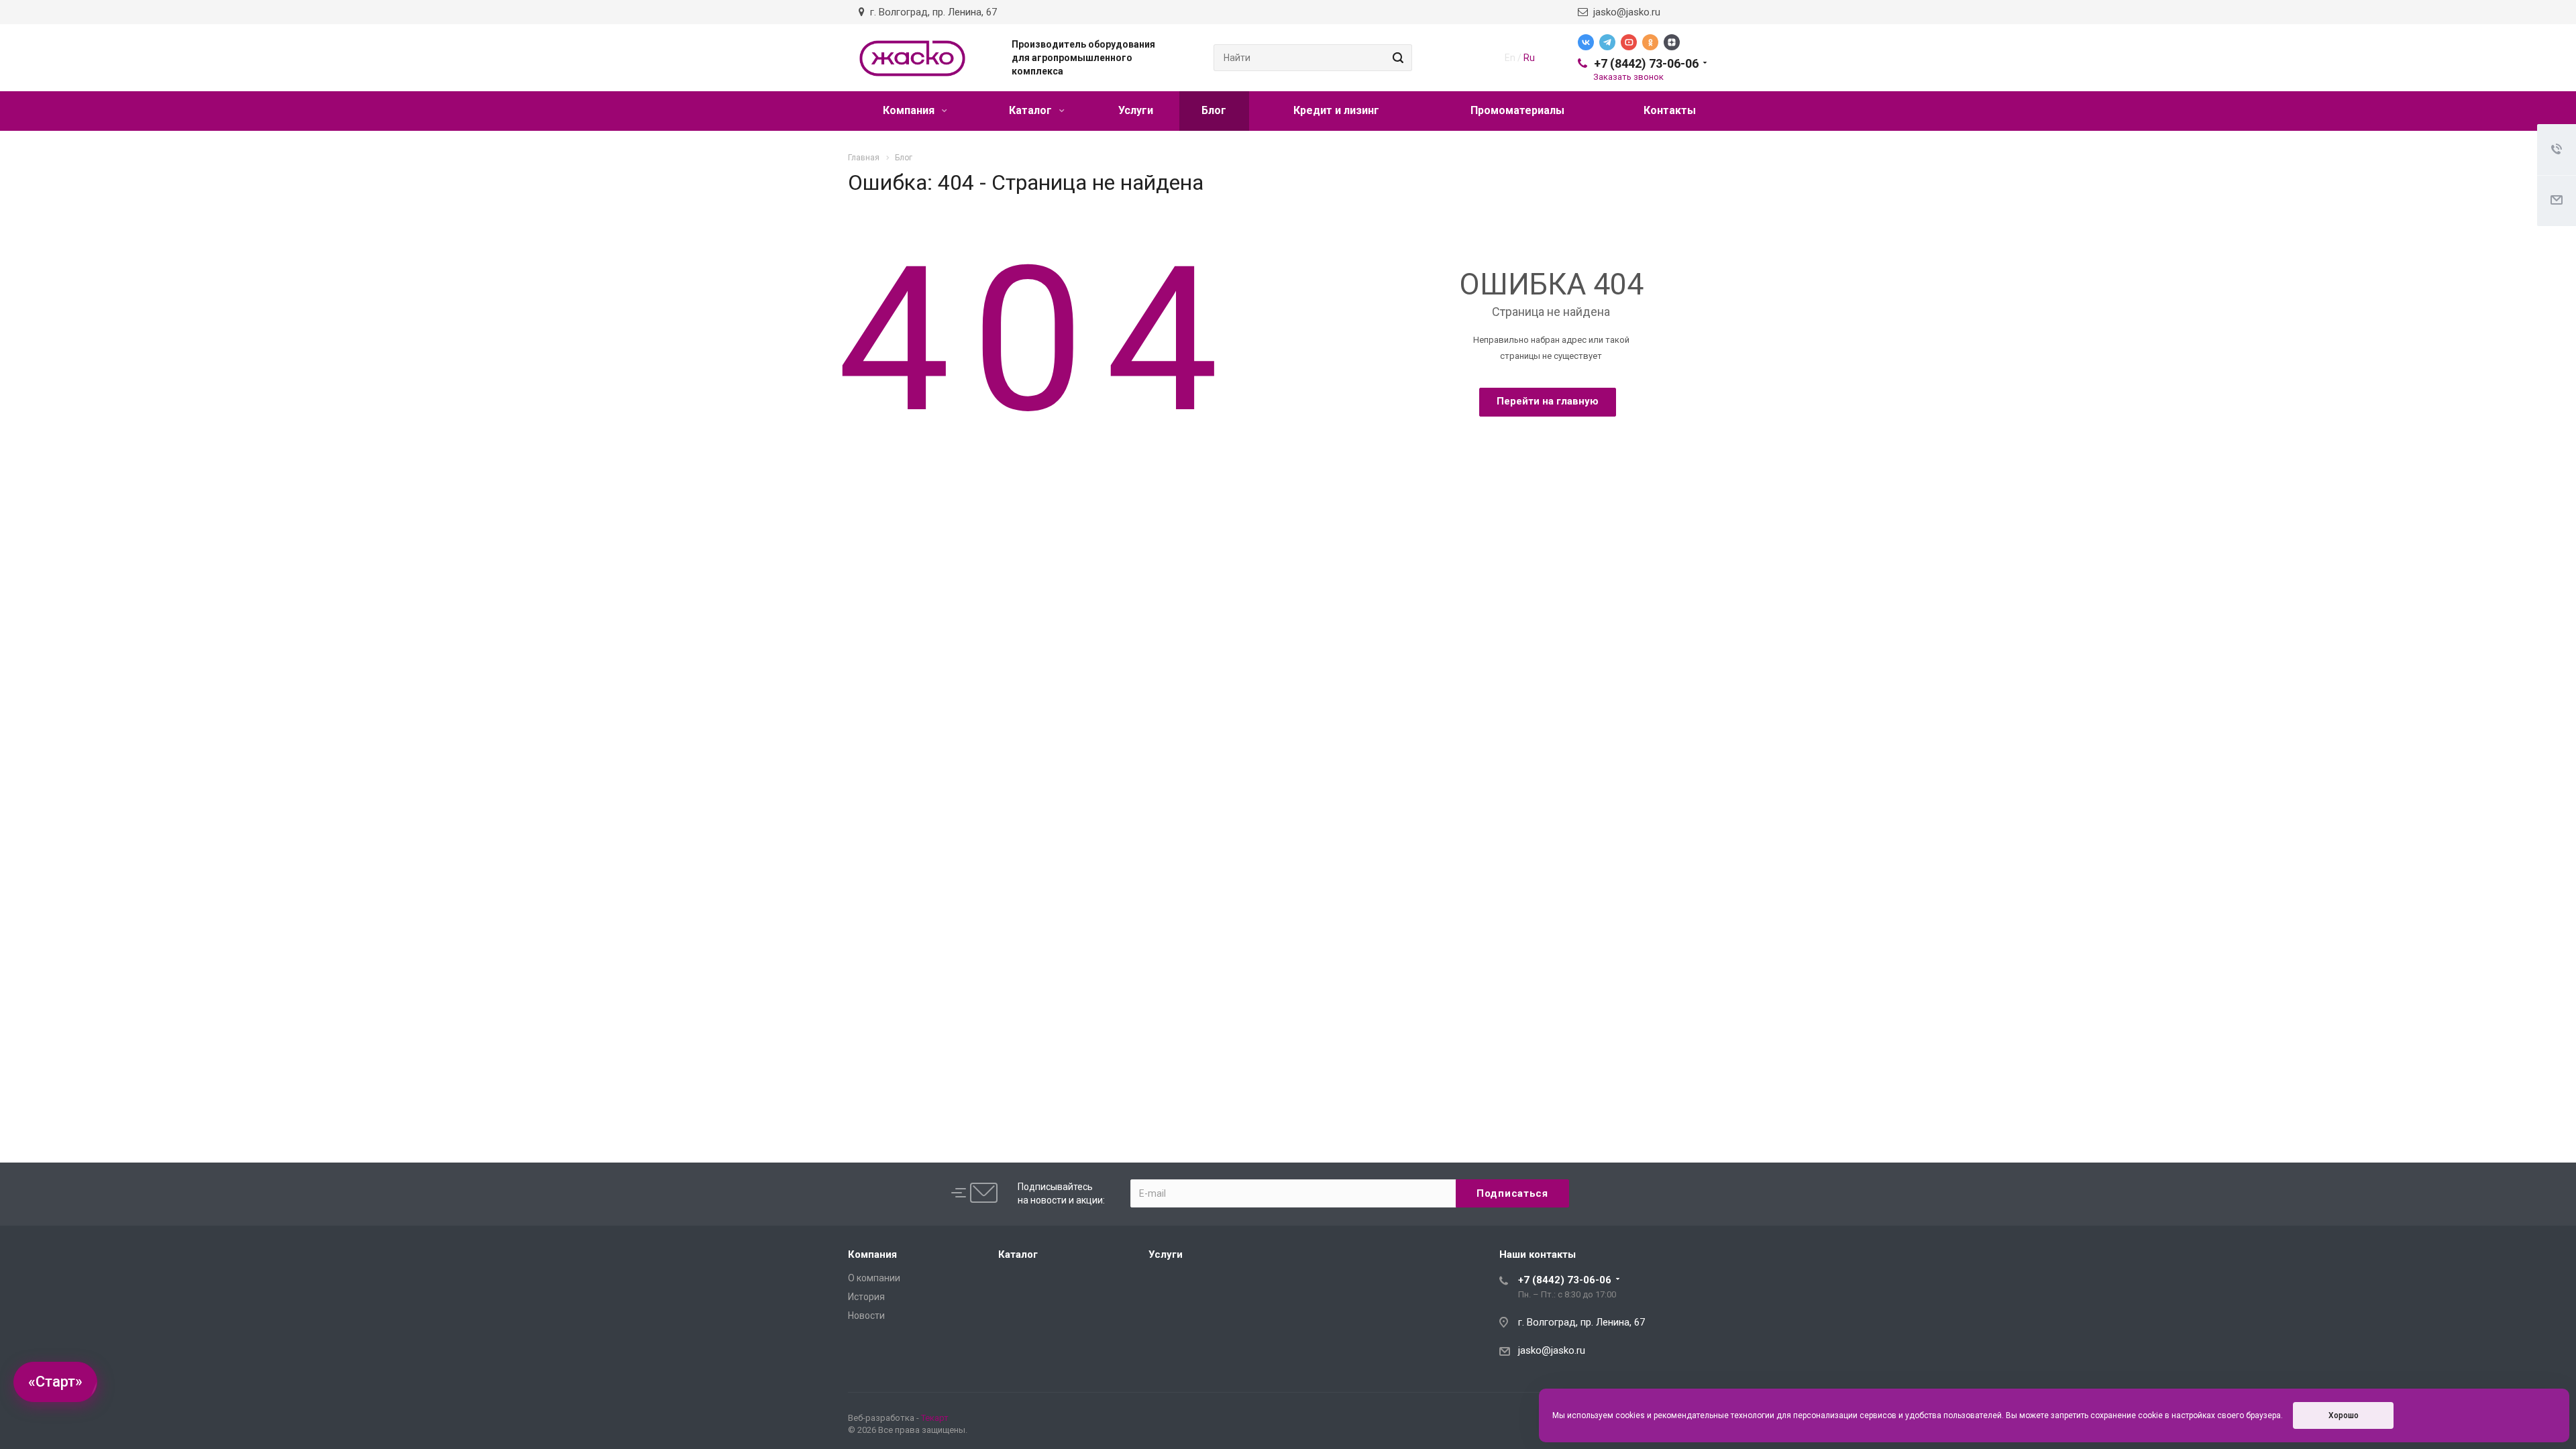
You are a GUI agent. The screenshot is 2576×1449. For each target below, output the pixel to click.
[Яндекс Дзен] (1672, 42)
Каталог (1032, 110)
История (866, 1297)
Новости (866, 1316)
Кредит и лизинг (1336, 110)
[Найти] (1396, 58)
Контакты (1670, 110)
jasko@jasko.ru (1624, 12)
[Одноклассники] (1650, 42)
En (1510, 58)
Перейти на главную (1548, 401)
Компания (910, 110)
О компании (874, 1278)
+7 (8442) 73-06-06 (1646, 63)
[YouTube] (1629, 42)
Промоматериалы (1517, 110)
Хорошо (2344, 1415)
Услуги (1136, 110)
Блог (1214, 110)
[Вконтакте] (1586, 42)
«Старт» (55, 1382)
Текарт (935, 1418)
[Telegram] (1607, 42)
